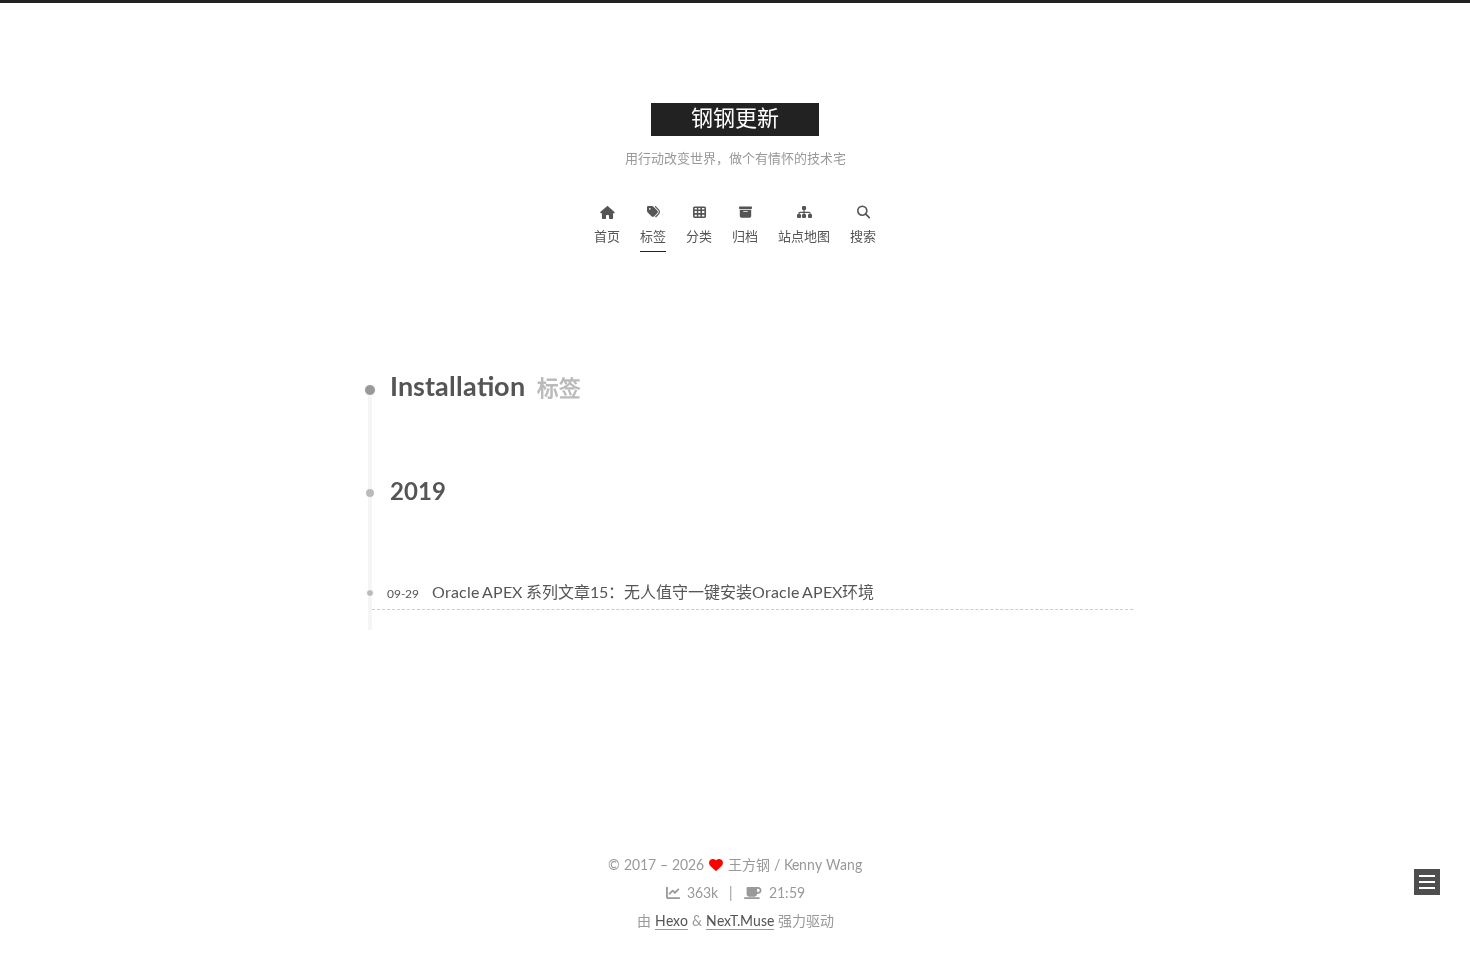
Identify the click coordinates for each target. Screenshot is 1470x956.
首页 (607, 237)
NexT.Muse (740, 922)
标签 (653, 237)
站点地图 (804, 237)
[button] (1427, 882)
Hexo (671, 922)
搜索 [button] (863, 237)
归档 (745, 237)
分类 (699, 237)
